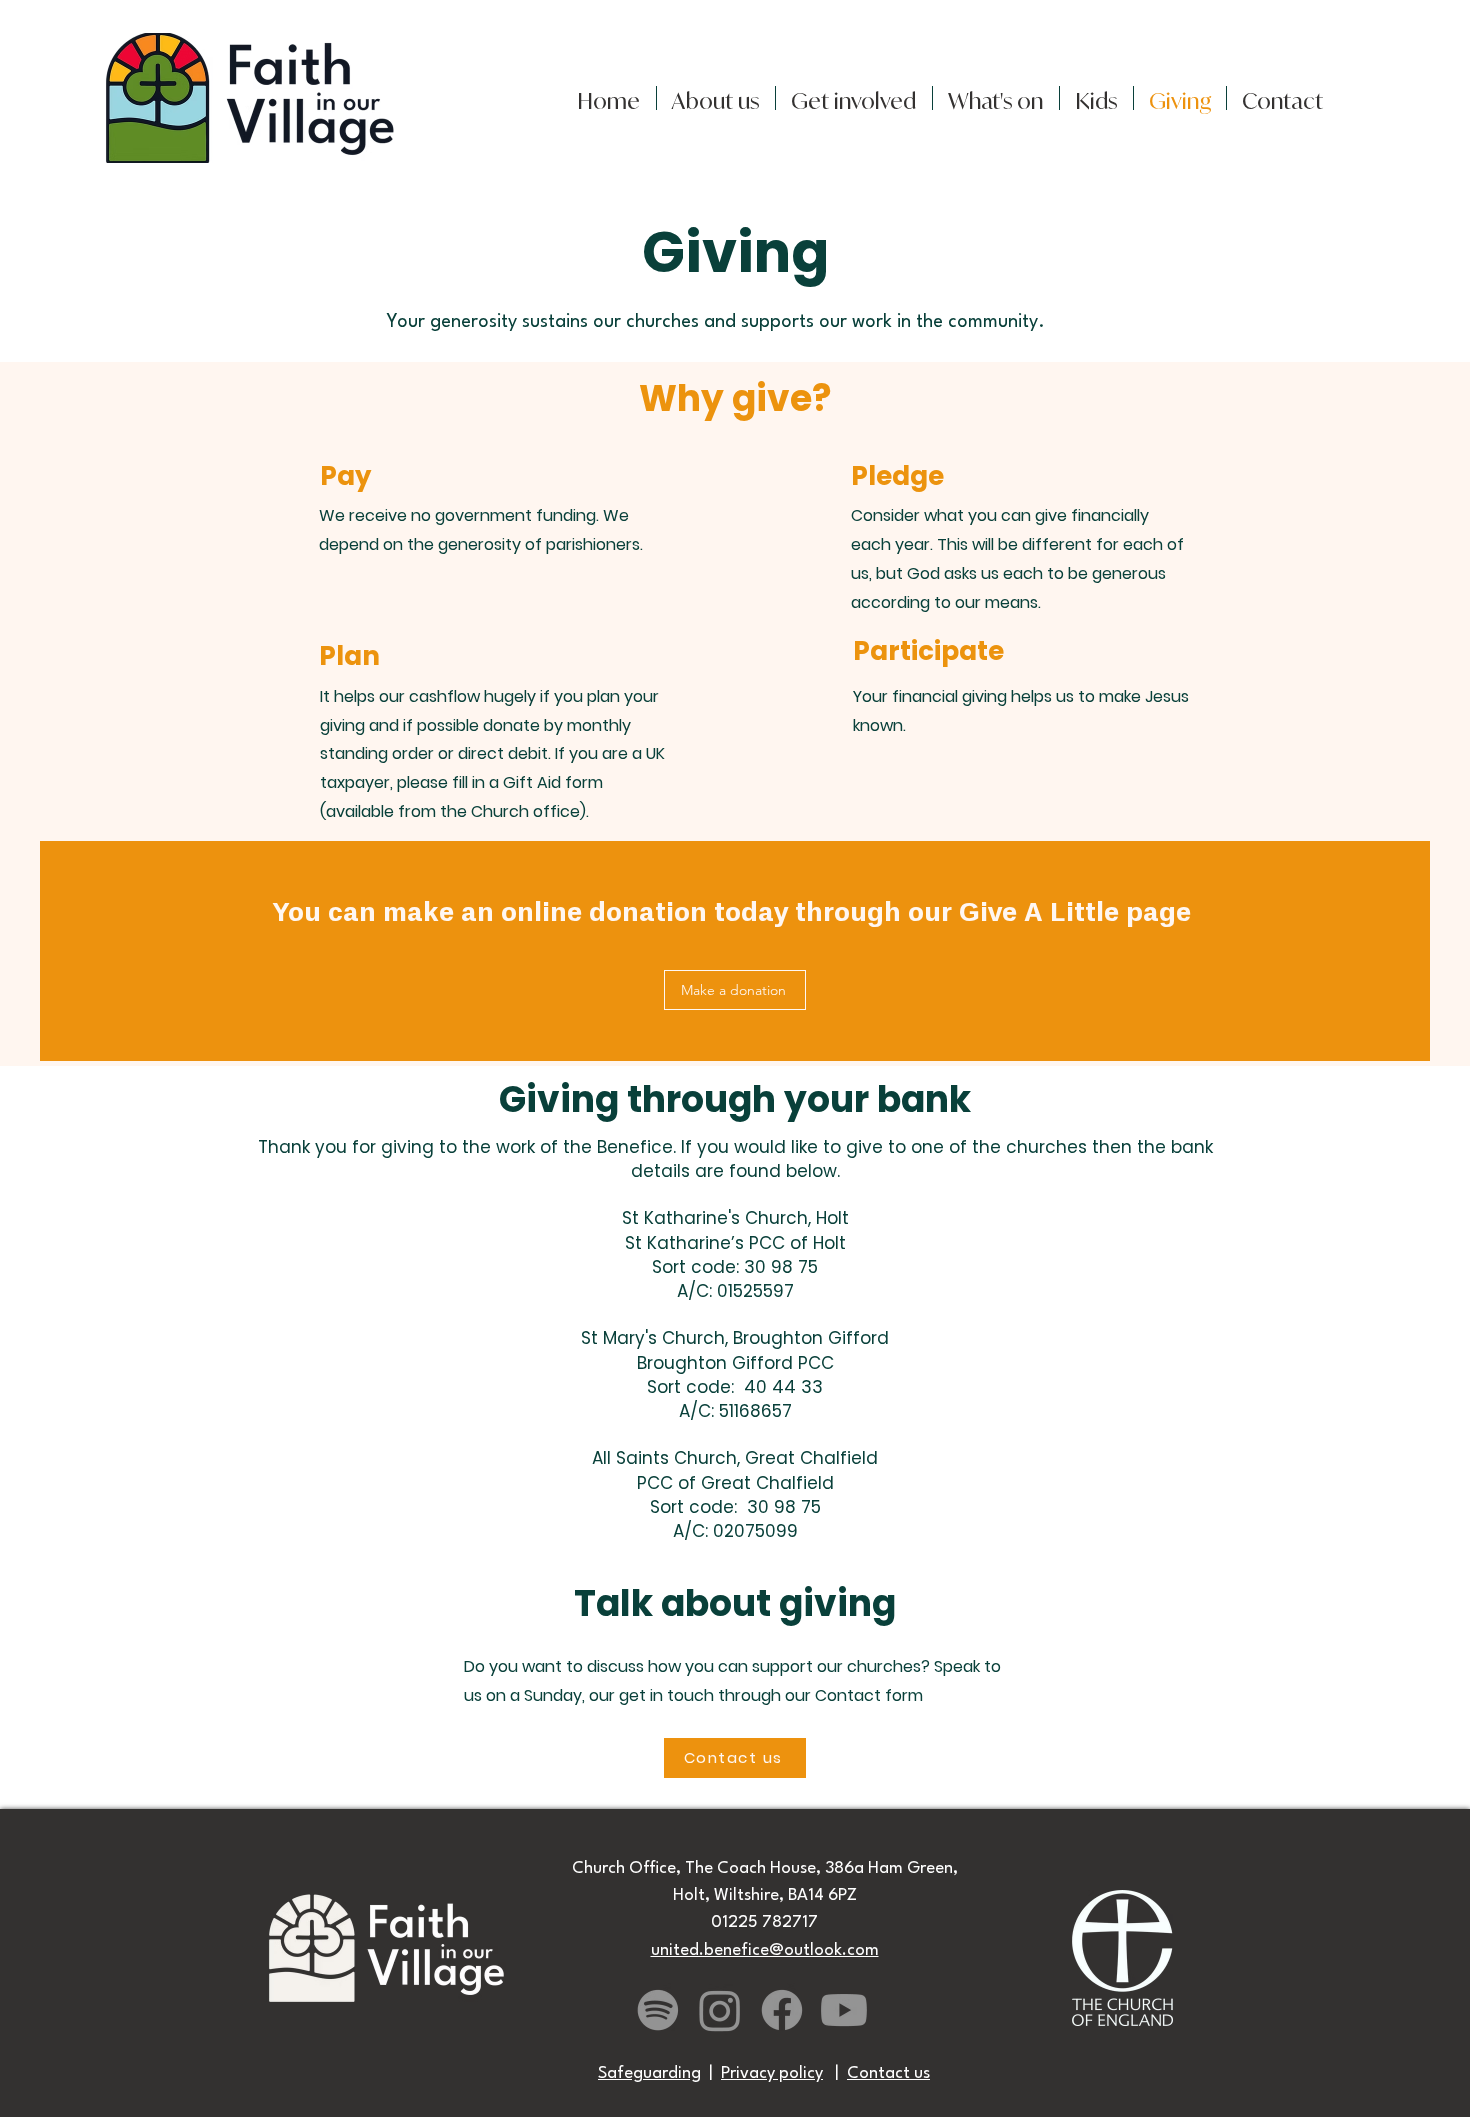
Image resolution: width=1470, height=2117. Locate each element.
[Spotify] (658, 2010)
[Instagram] (720, 2010)
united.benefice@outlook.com (765, 1950)
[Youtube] (844, 2010)
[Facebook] (782, 2010)
